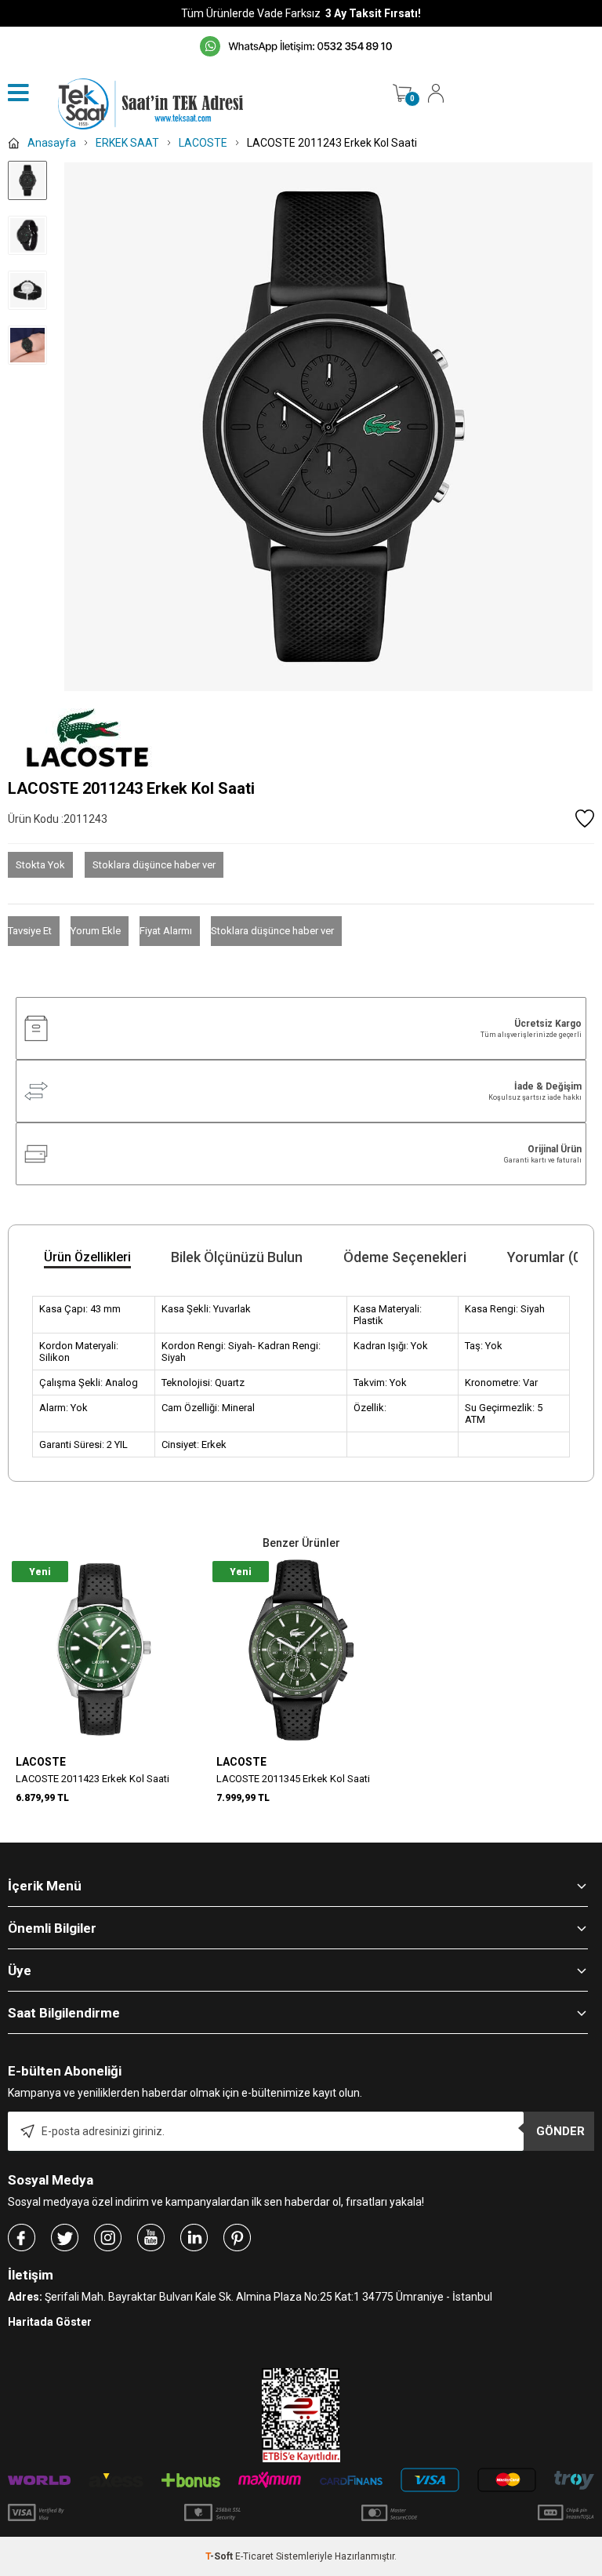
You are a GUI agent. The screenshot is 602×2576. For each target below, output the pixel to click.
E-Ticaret (254, 2556)
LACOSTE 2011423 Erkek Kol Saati (92, 1779)
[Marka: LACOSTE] (301, 738)
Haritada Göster (50, 2322)
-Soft (220, 2556)
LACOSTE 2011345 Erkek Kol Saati (293, 1779)
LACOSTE (41, 1762)
